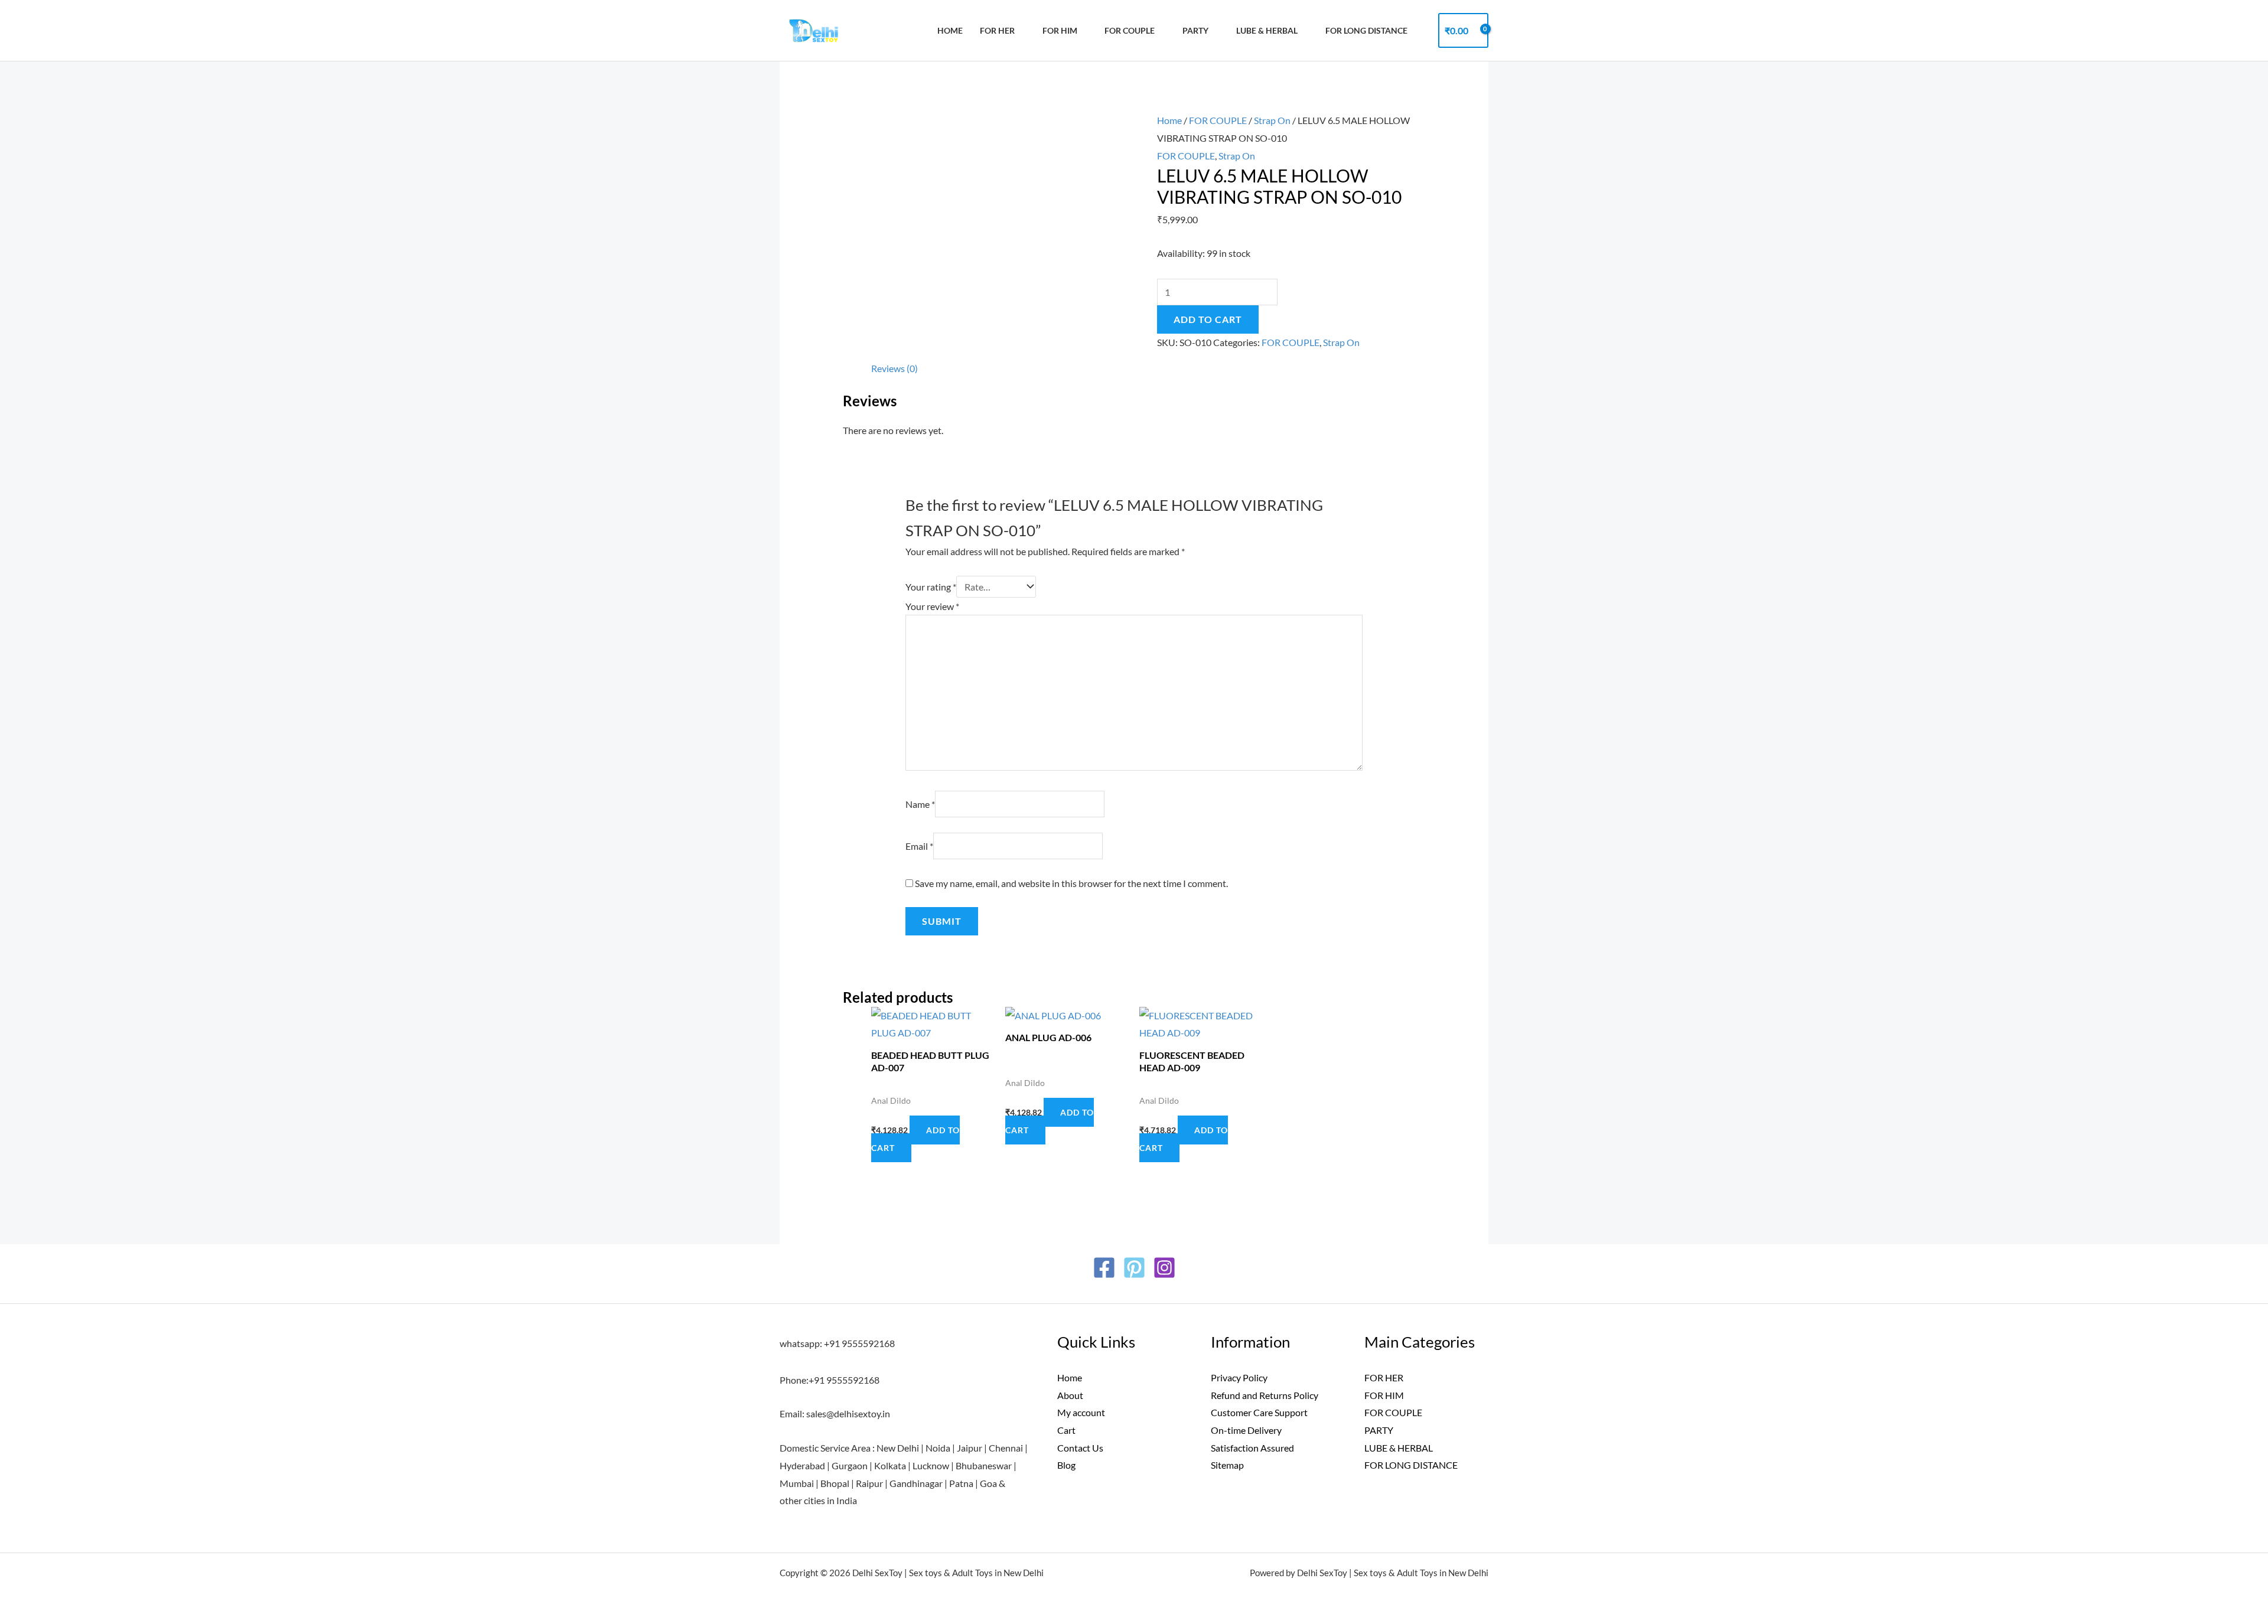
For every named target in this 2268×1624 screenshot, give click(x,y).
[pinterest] (1134, 1268)
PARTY (1195, 30)
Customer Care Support (1259, 1412)
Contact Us (1080, 1448)
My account (1081, 1412)
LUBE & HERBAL (1267, 30)
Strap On (1272, 120)
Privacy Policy (1239, 1377)
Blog (1066, 1465)
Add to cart (1208, 319)
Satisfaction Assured (1252, 1448)
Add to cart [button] (915, 1139)
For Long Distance (1366, 30)
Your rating (931, 587)
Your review (932, 606)
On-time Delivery (1246, 1430)
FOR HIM (1060, 30)
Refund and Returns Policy (1265, 1395)
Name (920, 804)
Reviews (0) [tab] (895, 368)
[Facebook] (1104, 1268)
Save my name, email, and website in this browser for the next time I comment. (1071, 883)
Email (919, 846)
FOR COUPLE (1130, 30)
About (1070, 1395)
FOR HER (997, 30)
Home (950, 30)
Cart (1066, 1430)
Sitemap (1227, 1465)
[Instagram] (1164, 1268)
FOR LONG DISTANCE (1411, 1465)
